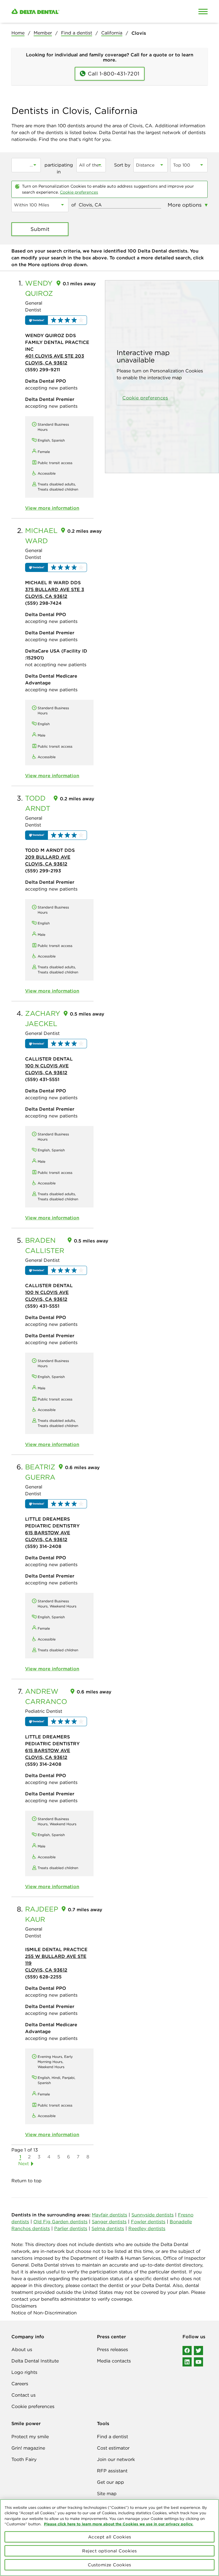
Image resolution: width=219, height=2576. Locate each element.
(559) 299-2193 (43, 871)
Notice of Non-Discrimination (44, 2313)
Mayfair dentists (109, 2215)
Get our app (110, 2482)
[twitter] (198, 2351)
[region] (109, 2538)
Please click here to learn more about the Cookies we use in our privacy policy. (119, 2524)
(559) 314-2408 (43, 1546)
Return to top (27, 2181)
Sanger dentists (109, 2222)
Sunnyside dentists (153, 2215)
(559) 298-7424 (43, 603)
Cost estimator (113, 2448)
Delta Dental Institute (35, 2361)
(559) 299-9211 (42, 370)
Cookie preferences (79, 192)
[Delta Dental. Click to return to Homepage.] (84, 12)
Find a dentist (77, 33)
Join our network (116, 2459)
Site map (107, 2493)
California (112, 33)
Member (43, 33)
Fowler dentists (148, 2222)
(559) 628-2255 (43, 1977)
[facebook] (187, 2351)
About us (22, 2349)
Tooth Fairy (24, 2459)
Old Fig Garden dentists (60, 2222)
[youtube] (198, 2362)
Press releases (112, 2349)
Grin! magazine (28, 2448)
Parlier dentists (71, 2228)
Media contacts (114, 2361)
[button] (56, 320)
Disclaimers (24, 2306)
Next (24, 2163)
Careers (20, 2384)
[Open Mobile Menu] (203, 11)
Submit (40, 229)
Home (18, 33)
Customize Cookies (109, 2565)
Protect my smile (30, 2436)
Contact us (24, 2395)
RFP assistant (112, 2471)
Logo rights (24, 2372)
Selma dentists (108, 2228)
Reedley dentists (147, 2228)
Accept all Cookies (110, 2537)
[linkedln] (187, 2362)
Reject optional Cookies (109, 2551)
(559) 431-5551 (42, 1079)
